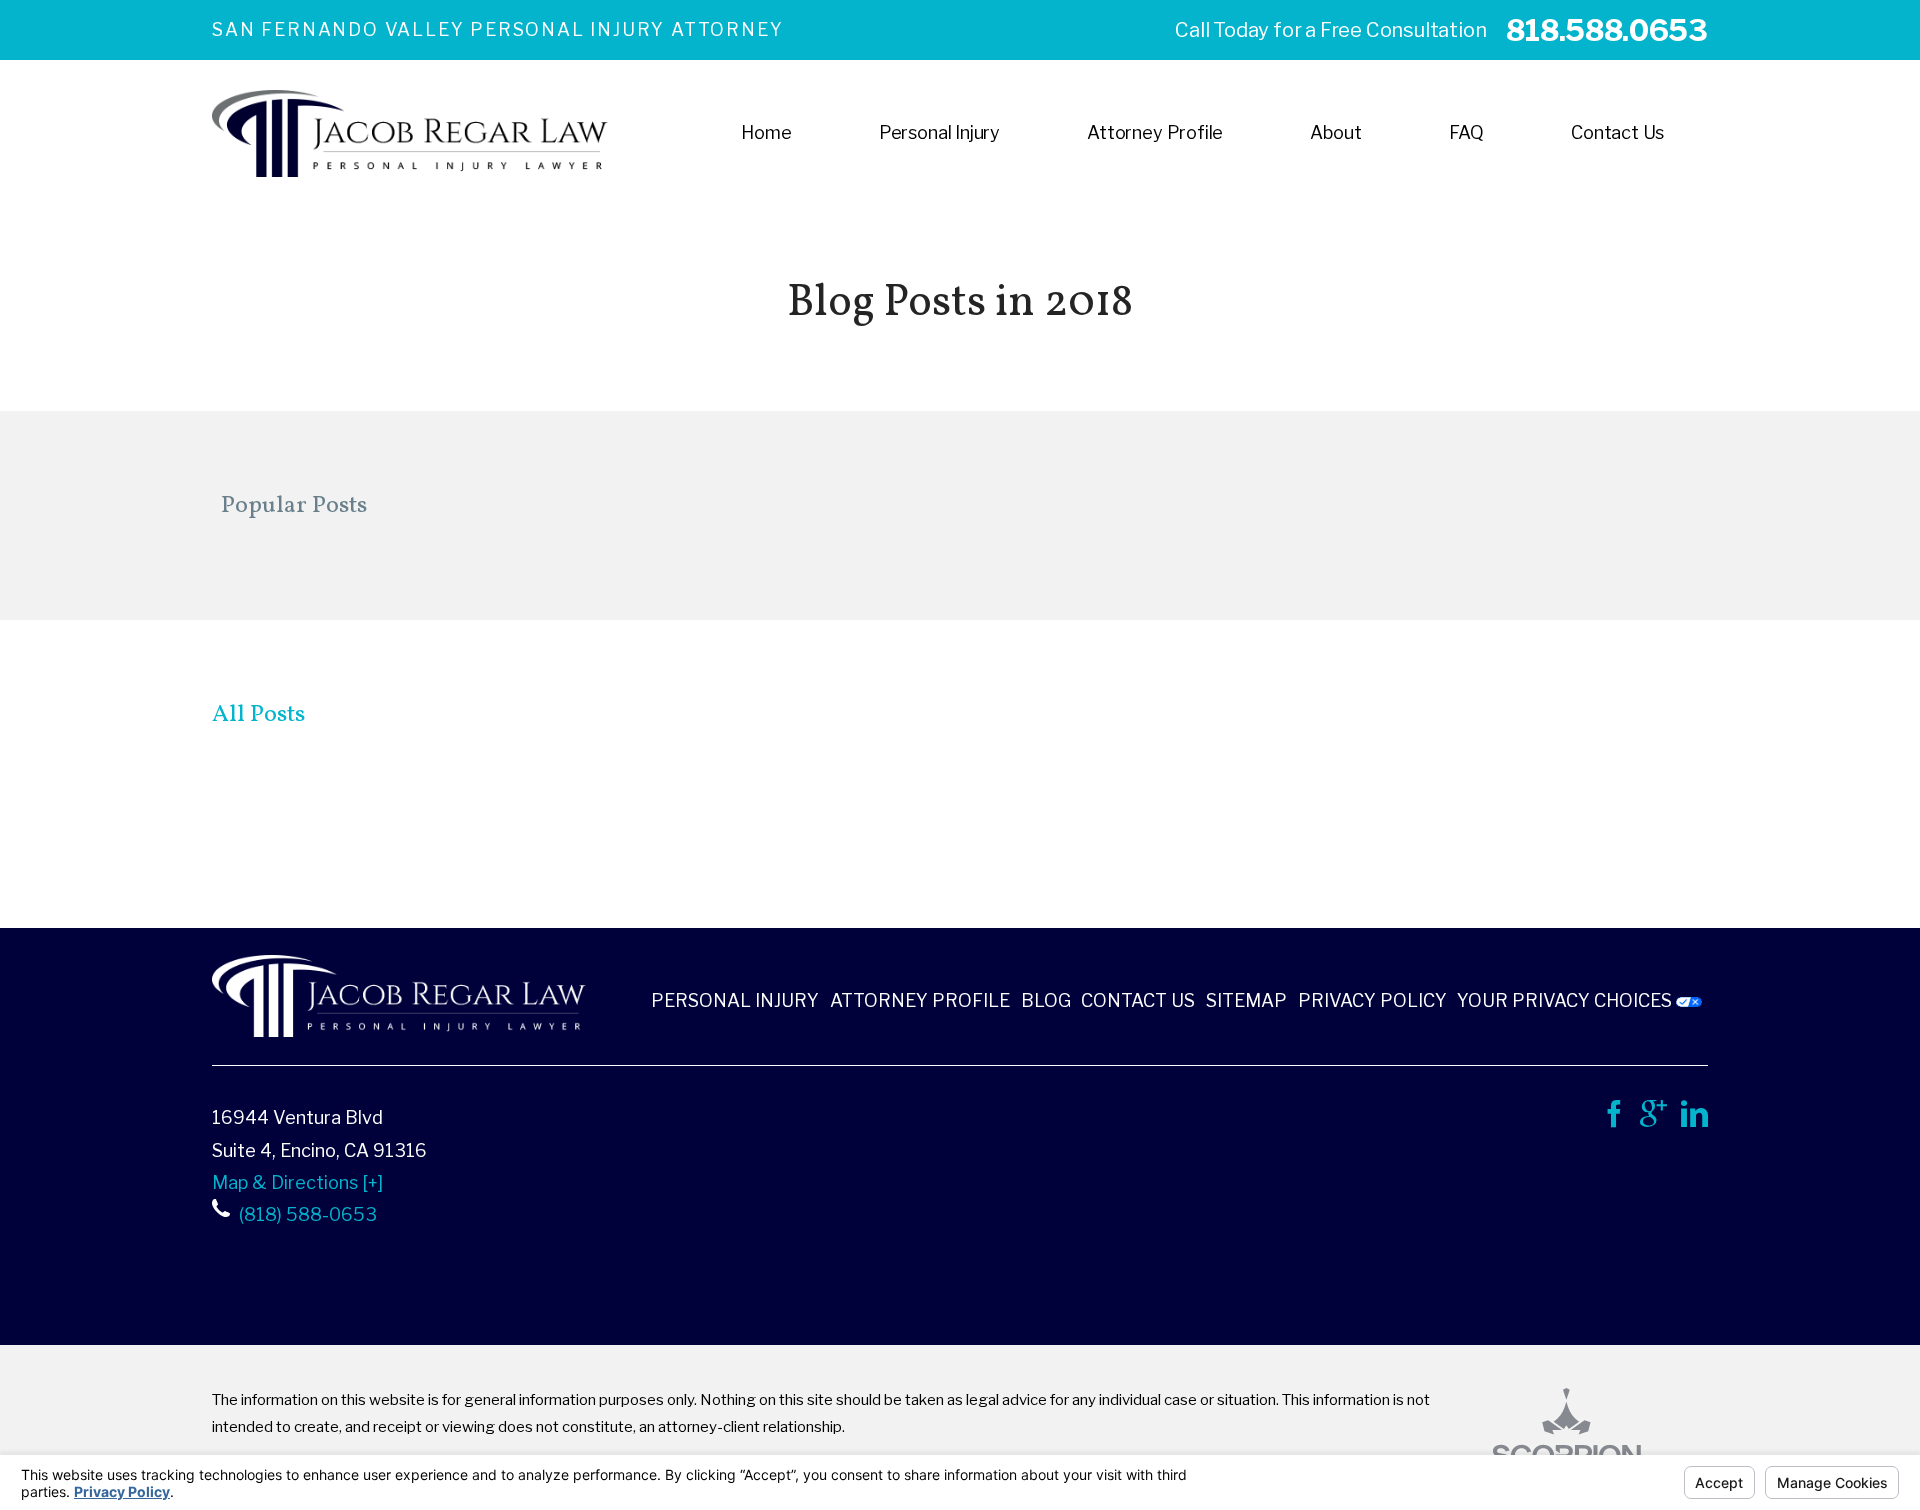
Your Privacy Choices (1566, 1000)
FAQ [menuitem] (1466, 132)
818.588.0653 (1606, 30)
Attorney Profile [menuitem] (1155, 132)
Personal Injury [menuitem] (939, 132)
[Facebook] (1613, 1119)
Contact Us (1138, 1000)
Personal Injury (735, 1000)
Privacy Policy (1372, 1000)
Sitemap (1246, 1000)
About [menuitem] (1335, 132)
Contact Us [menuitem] (1617, 132)
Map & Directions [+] (297, 1182)
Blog (1046, 1000)
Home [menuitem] (766, 132)
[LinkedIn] (1694, 1119)
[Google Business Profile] (1653, 1119)
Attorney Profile (920, 1000)
